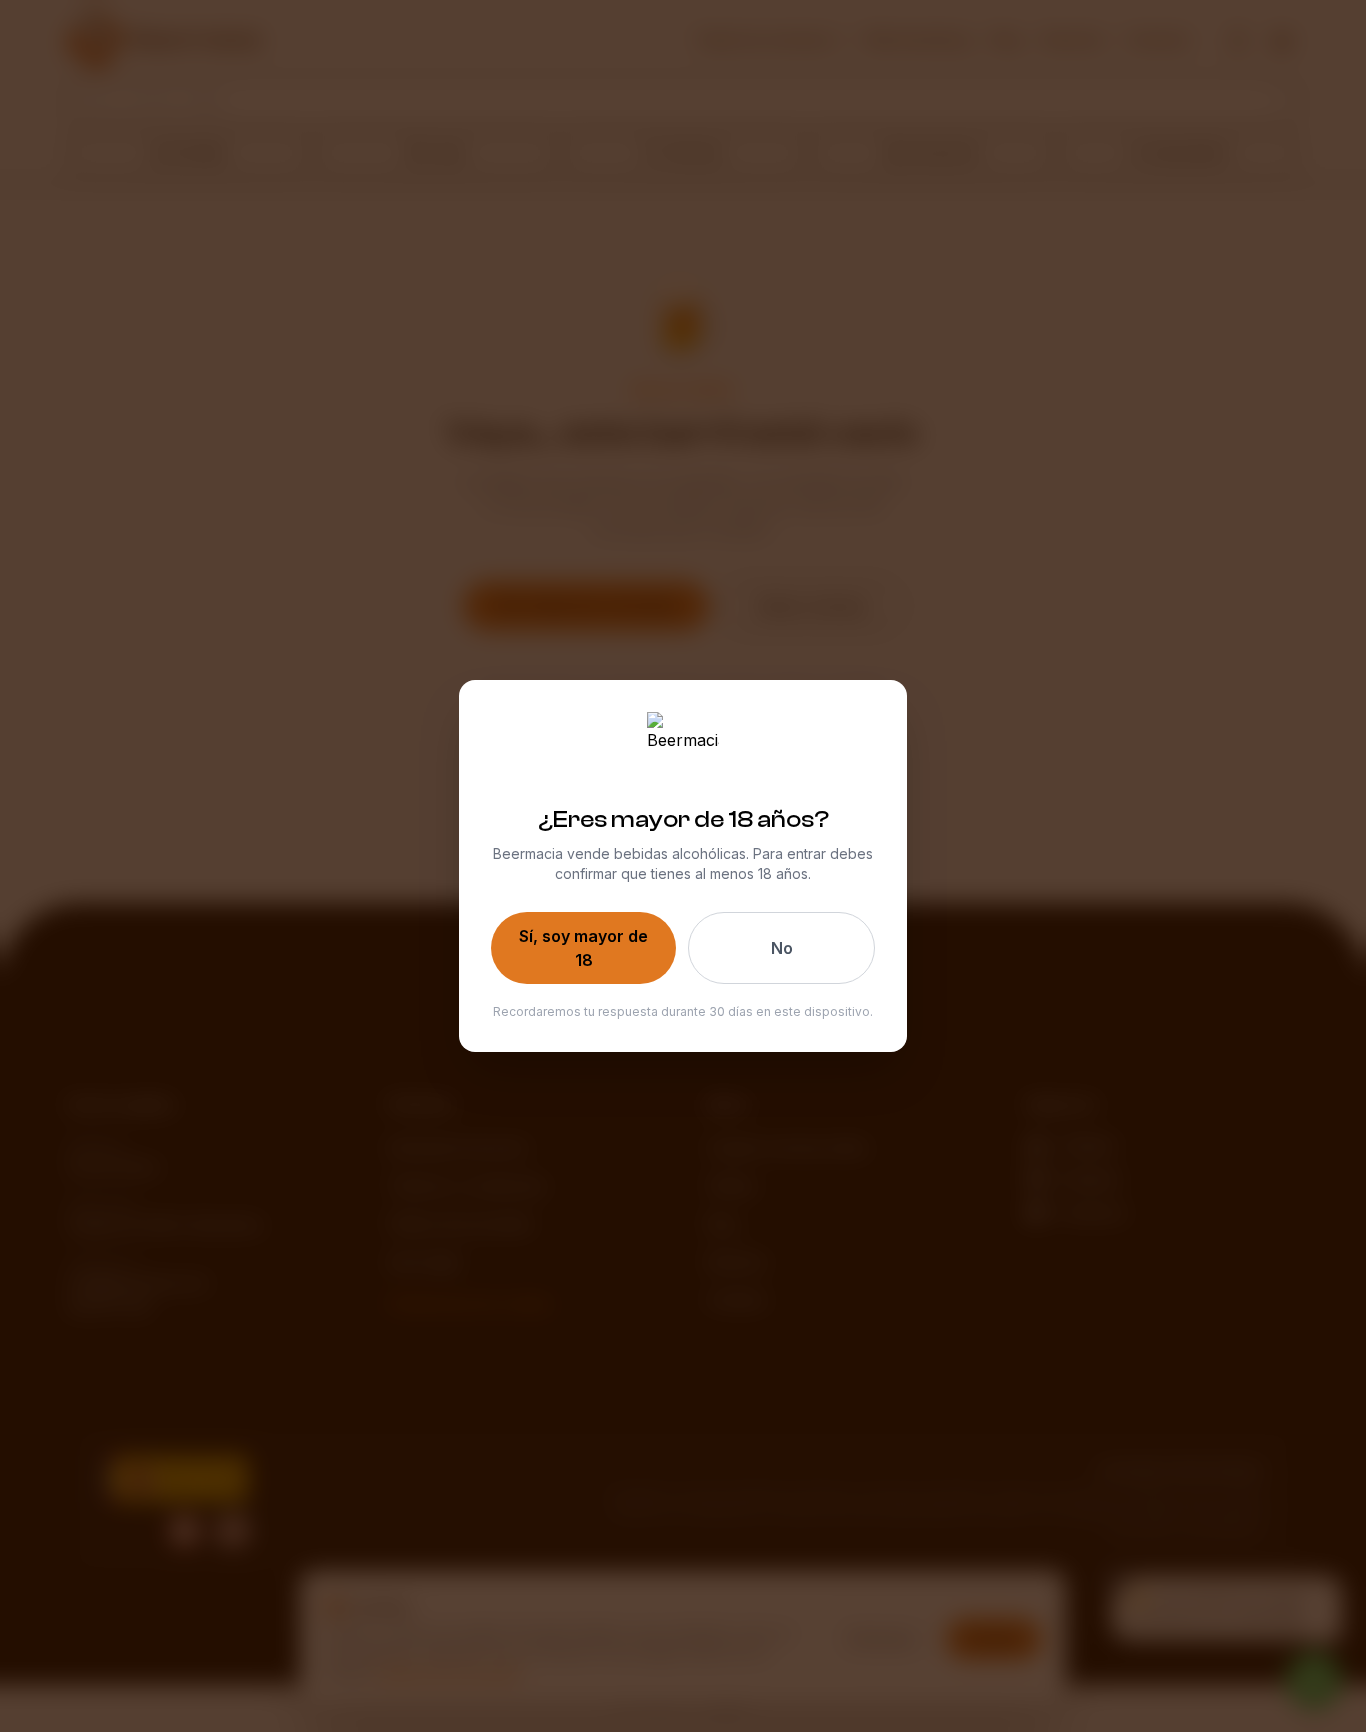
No (782, 948)
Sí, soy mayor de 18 (583, 948)
